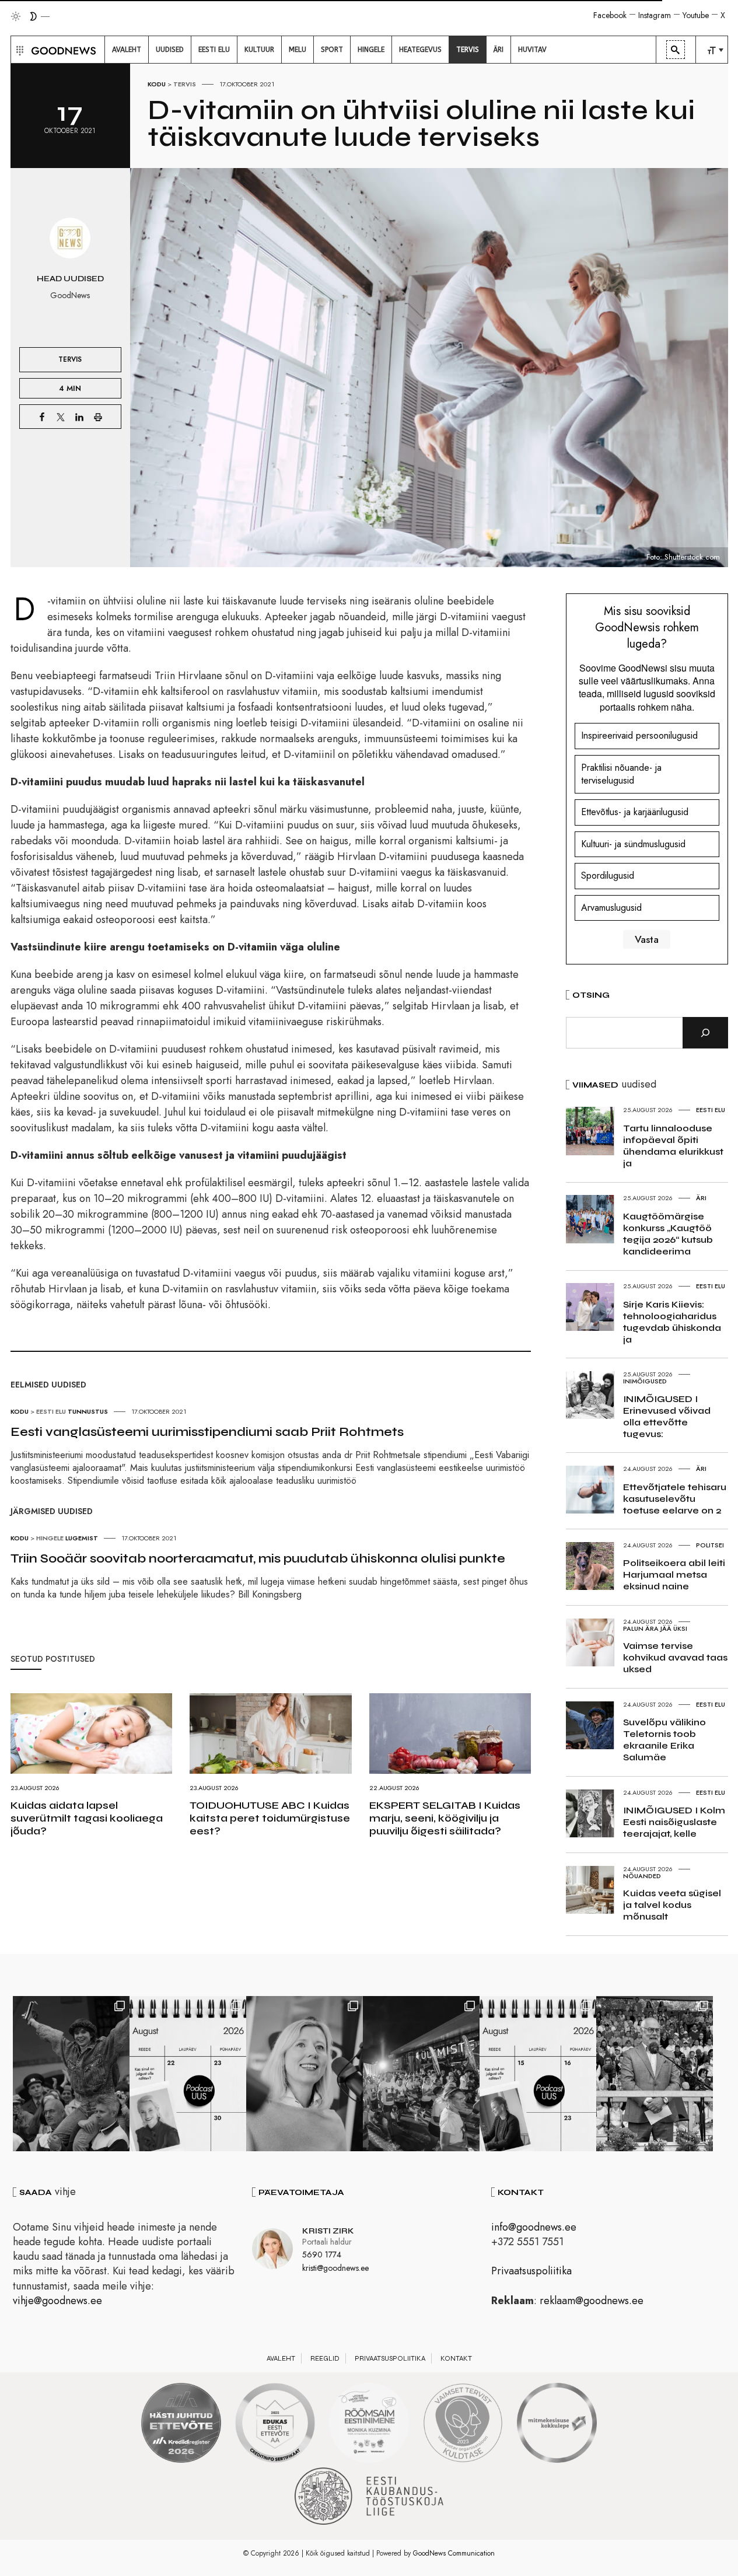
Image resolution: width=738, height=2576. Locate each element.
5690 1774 (322, 2255)
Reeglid (325, 2358)
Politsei (710, 1545)
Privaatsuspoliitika (531, 2271)
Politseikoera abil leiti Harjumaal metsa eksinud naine (674, 1574)
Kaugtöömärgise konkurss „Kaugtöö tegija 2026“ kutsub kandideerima (668, 1234)
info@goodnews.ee (534, 2227)
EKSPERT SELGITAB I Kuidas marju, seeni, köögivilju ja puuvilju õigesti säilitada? (445, 1818)
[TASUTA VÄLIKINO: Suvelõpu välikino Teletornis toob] (71, 2074)
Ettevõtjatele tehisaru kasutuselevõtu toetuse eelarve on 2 (675, 1499)
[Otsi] (705, 1033)
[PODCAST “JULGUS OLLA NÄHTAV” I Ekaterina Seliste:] (538, 2074)
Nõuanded (642, 1876)
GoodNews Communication (454, 2553)
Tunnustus (88, 1411)
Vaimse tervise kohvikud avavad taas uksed (675, 1657)
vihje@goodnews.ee (57, 2301)
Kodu (157, 84)
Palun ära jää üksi (655, 1628)
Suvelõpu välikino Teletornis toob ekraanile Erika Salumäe (664, 1740)
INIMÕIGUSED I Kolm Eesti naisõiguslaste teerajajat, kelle (674, 1822)
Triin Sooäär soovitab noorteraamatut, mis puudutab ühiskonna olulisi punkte (258, 1558)
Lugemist (82, 1538)
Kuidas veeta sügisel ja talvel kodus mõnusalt (672, 1905)
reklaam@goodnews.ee (592, 2301)
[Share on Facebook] (42, 417)
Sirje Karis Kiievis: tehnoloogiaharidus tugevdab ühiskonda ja (672, 1322)
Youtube (696, 15)
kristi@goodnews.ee (335, 2268)
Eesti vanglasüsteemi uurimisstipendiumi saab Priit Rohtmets (207, 1432)
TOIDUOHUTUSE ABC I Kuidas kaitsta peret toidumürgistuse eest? (270, 1818)
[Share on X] (61, 417)
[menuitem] (127, 50)
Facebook (610, 15)
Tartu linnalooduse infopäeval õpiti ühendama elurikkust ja (673, 1146)
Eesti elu (51, 1411)
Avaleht (281, 2358)
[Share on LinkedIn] (79, 417)
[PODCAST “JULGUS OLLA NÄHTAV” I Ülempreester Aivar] (188, 2074)
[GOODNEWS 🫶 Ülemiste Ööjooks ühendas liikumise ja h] (421, 2074)
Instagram (655, 15)
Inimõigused (645, 1381)
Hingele (50, 1538)
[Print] (98, 417)
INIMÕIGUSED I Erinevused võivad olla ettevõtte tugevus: (667, 1416)
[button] (18, 50)
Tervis (185, 84)
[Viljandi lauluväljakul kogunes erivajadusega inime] (655, 2074)
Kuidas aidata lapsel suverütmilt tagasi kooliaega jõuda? (87, 1818)
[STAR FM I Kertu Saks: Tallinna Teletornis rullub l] (305, 2074)
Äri (701, 1198)
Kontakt (456, 2358)
